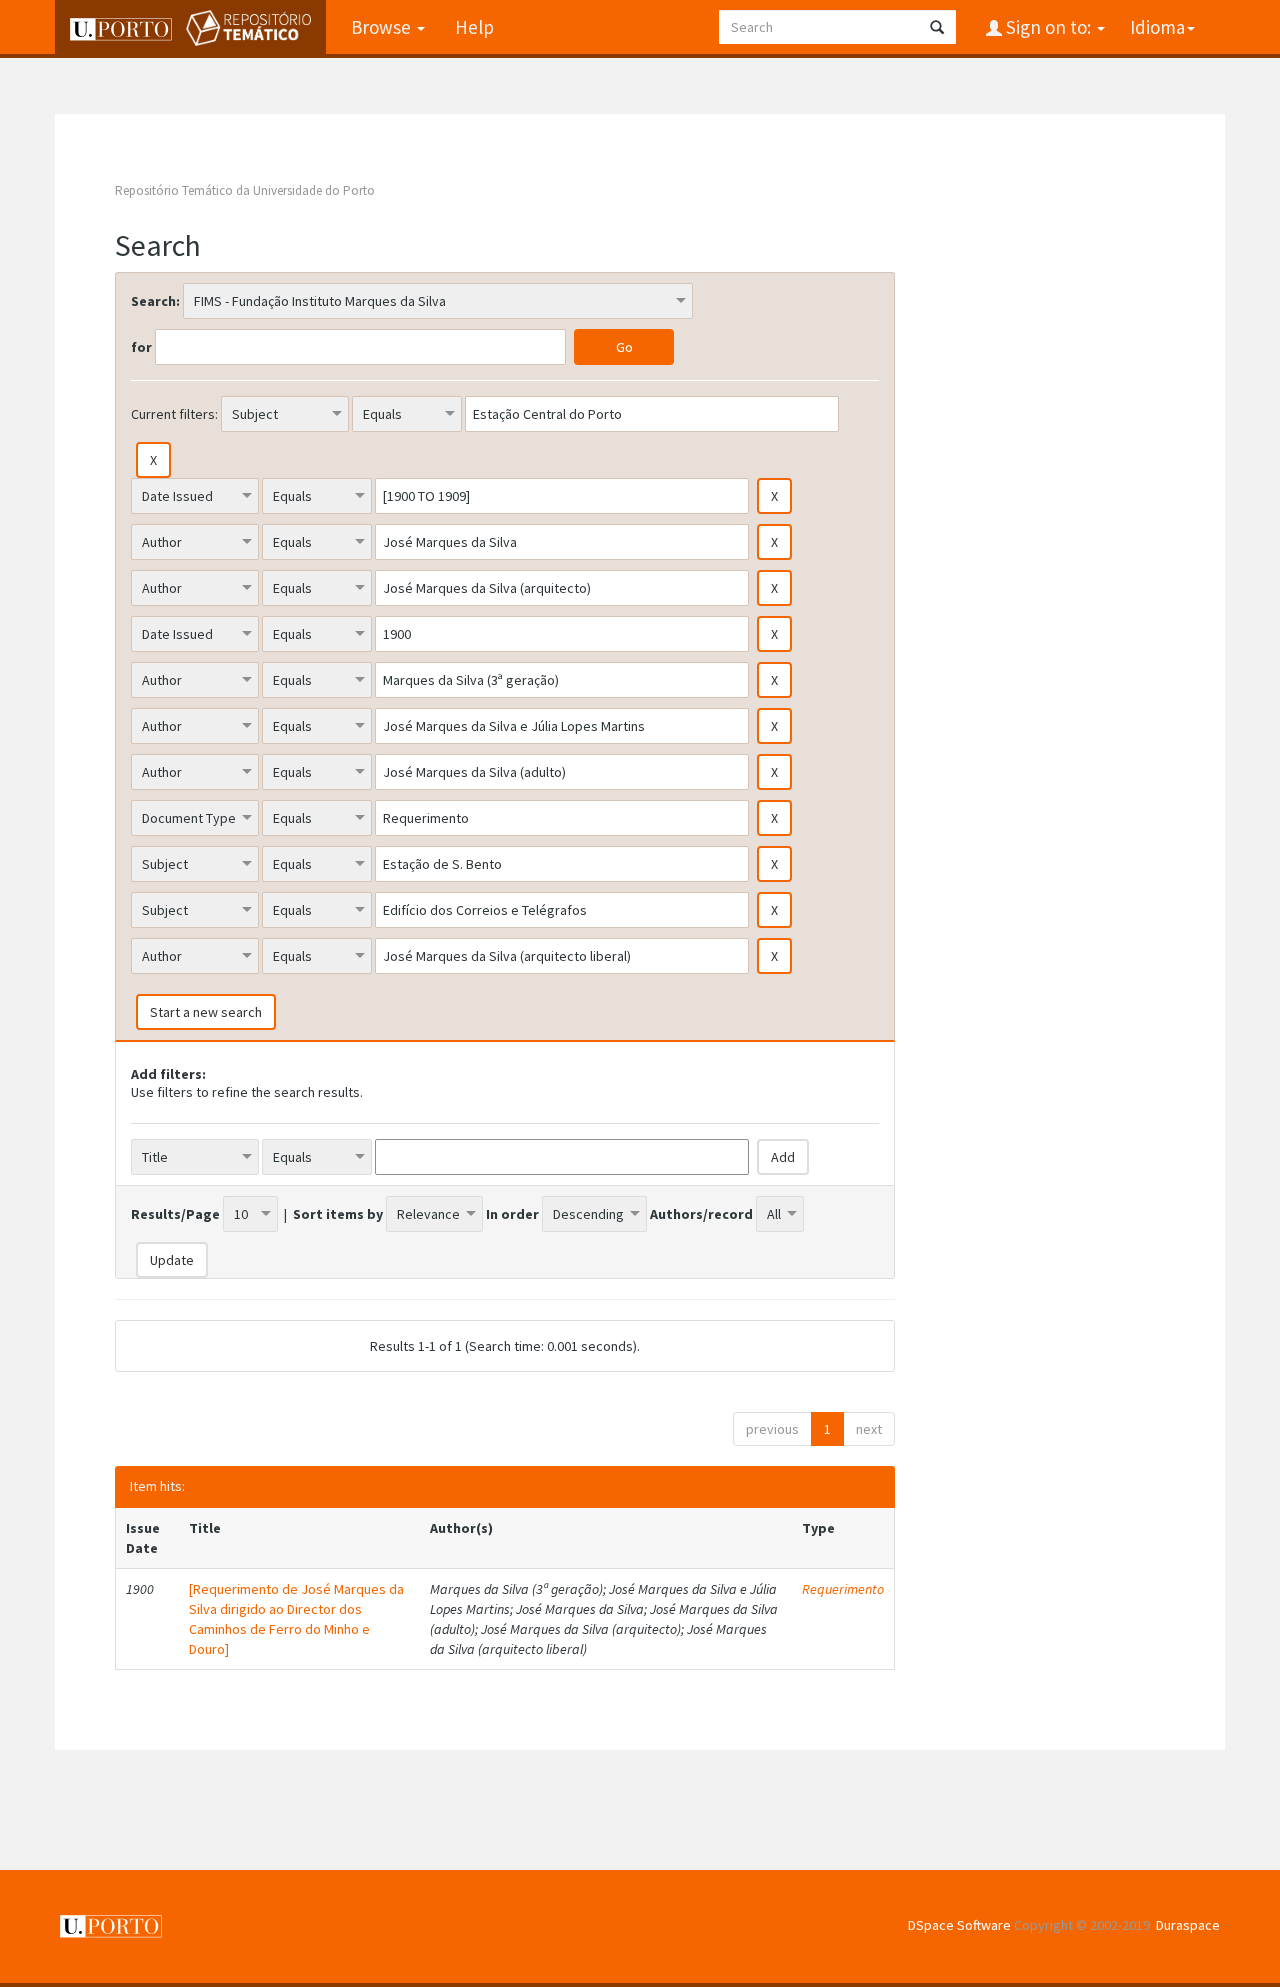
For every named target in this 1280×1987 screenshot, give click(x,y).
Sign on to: (1048, 27)
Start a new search (206, 1012)
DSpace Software (959, 1925)
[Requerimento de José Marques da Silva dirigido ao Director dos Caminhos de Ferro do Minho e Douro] (296, 1619)
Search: (155, 301)
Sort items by (338, 1214)
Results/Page (175, 1214)
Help (474, 27)
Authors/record (701, 1214)
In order (512, 1214)
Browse (383, 27)
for (141, 347)
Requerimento (843, 1589)
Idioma (1157, 27)
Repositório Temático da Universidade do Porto (245, 190)
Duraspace (1188, 1925)
